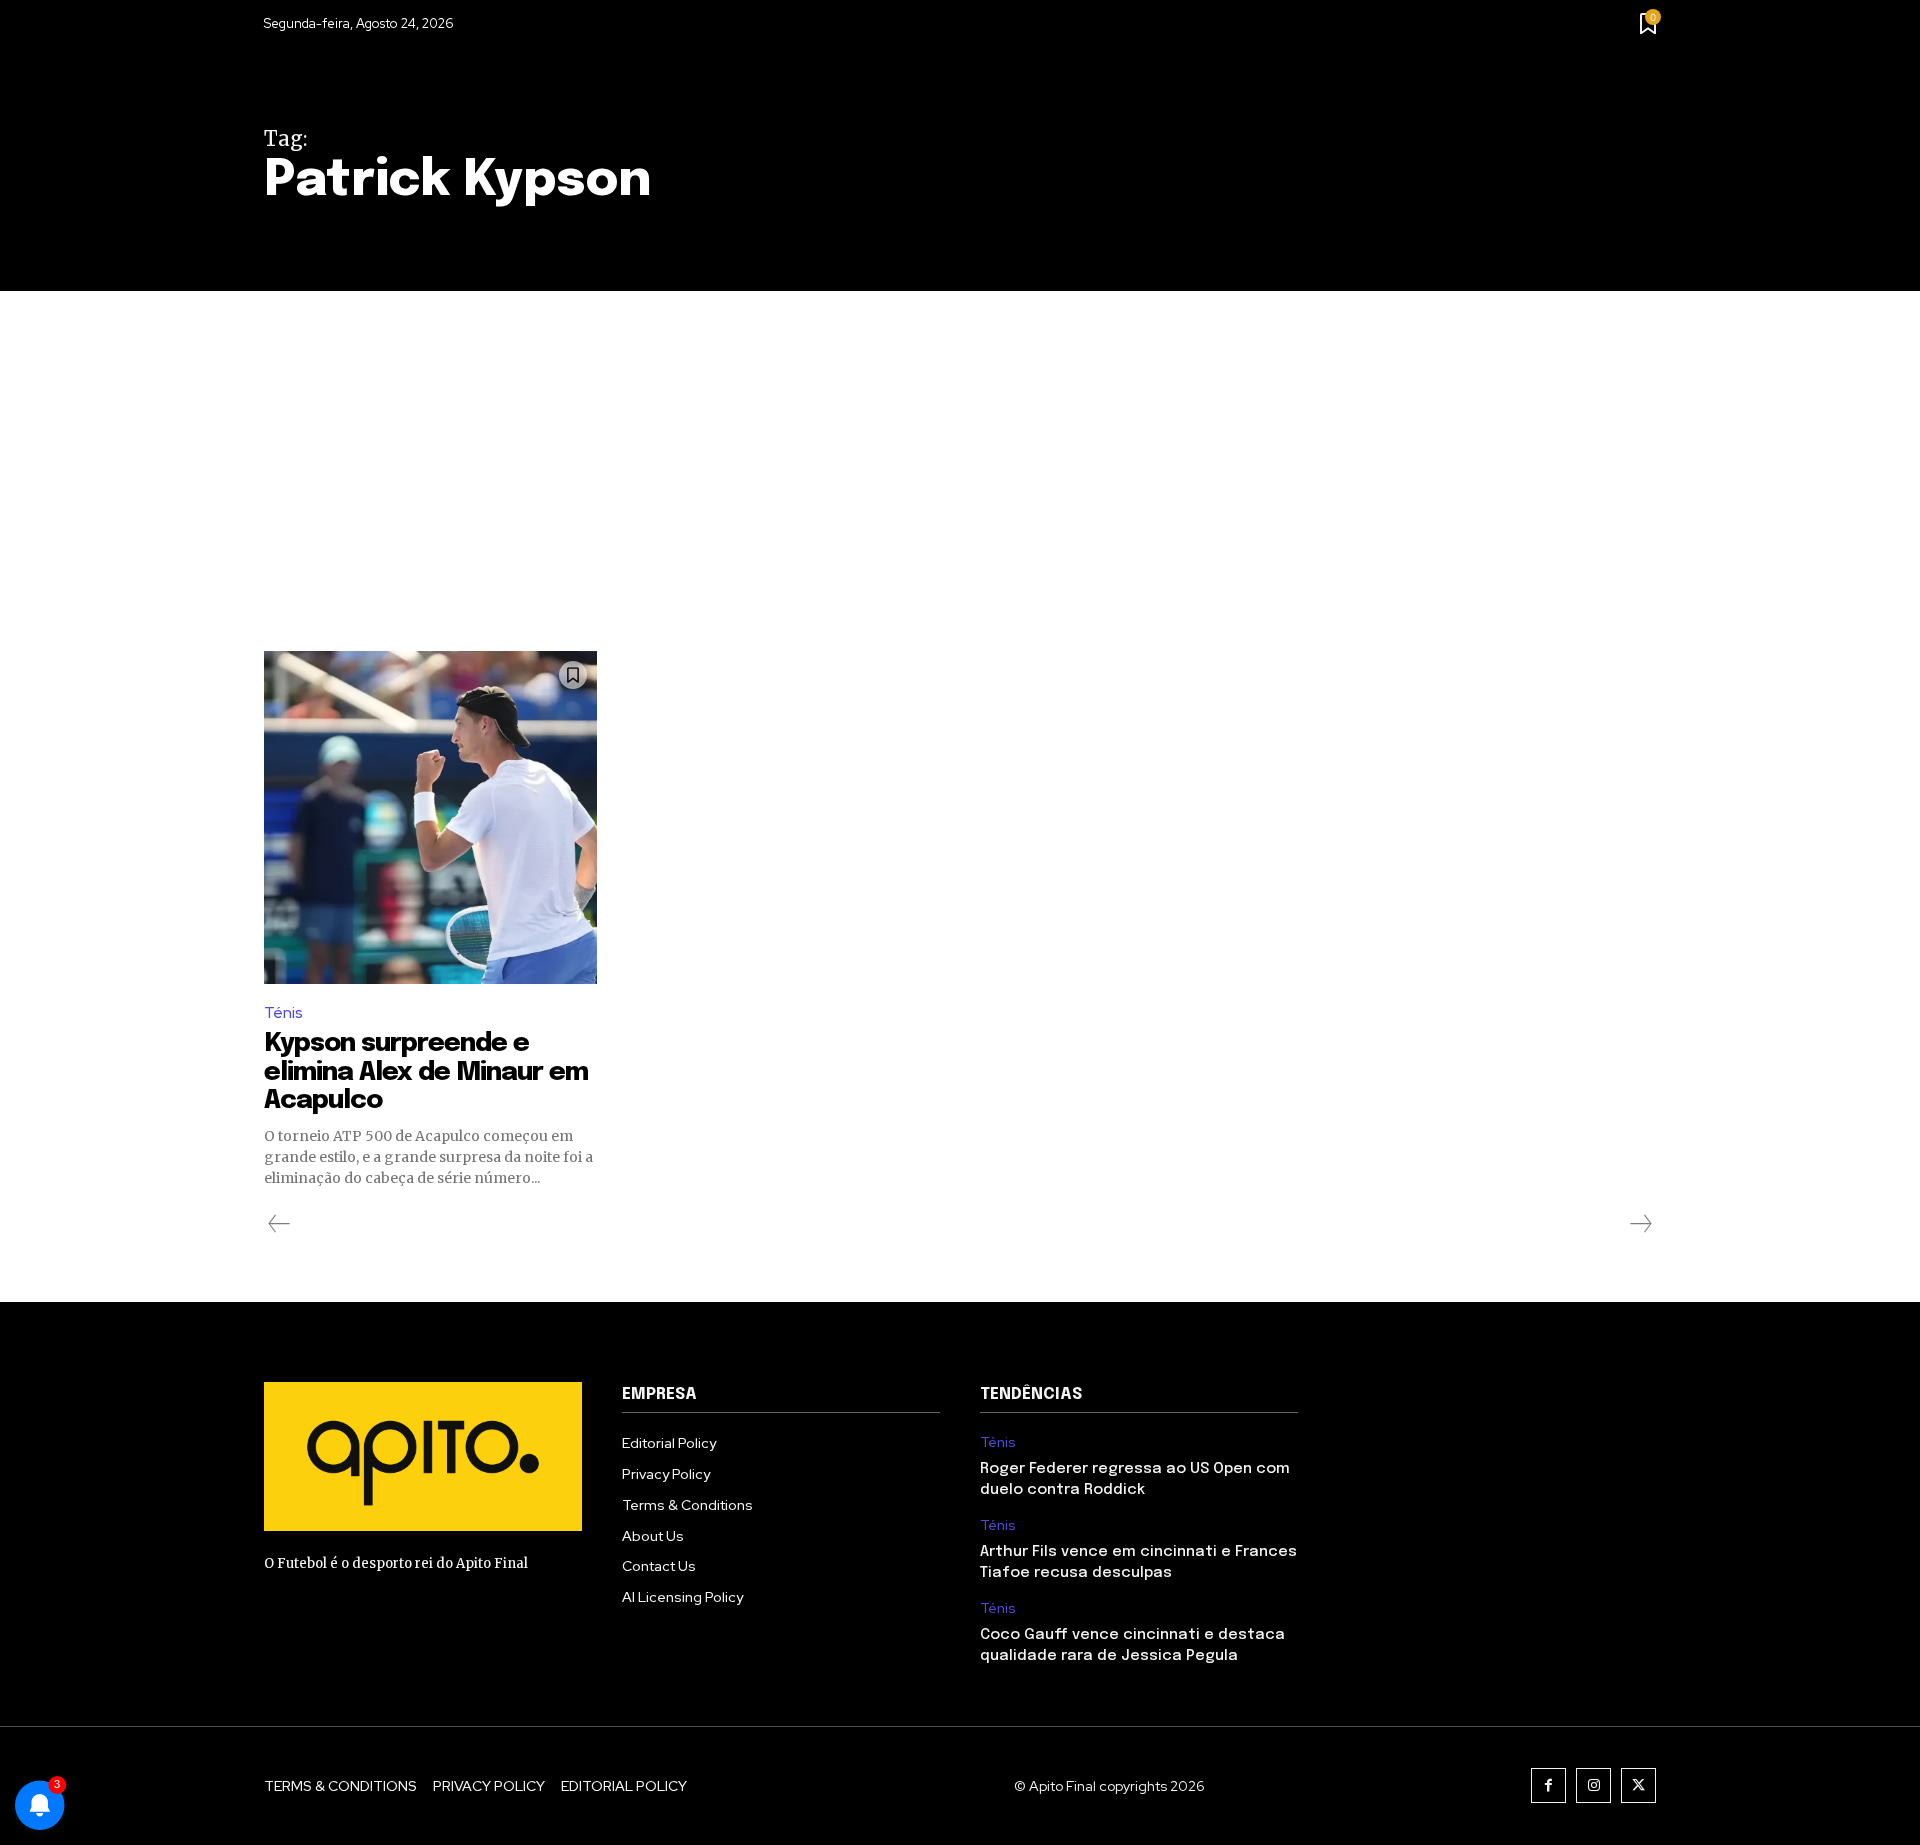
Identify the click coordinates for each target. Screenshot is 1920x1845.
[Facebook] (1548, 1785)
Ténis (283, 1012)
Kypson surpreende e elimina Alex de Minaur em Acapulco (426, 1072)
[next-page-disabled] (1640, 1224)
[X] (1638, 1785)
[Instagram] (1593, 1785)
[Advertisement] (960, 441)
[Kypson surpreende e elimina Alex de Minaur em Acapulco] (430, 817)
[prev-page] (279, 1224)
